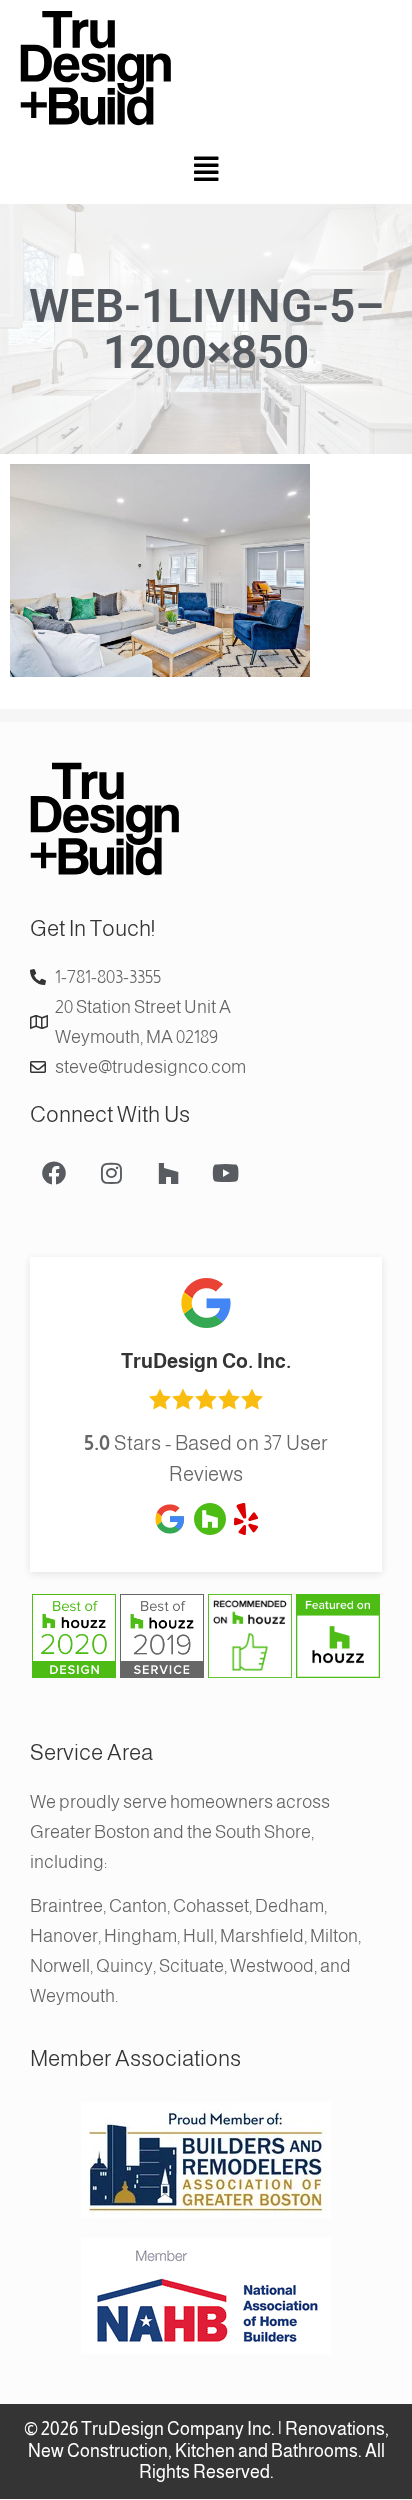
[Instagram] (111, 1173)
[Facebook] (54, 1173)
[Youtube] (225, 1173)
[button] (206, 170)
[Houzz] (168, 1173)
